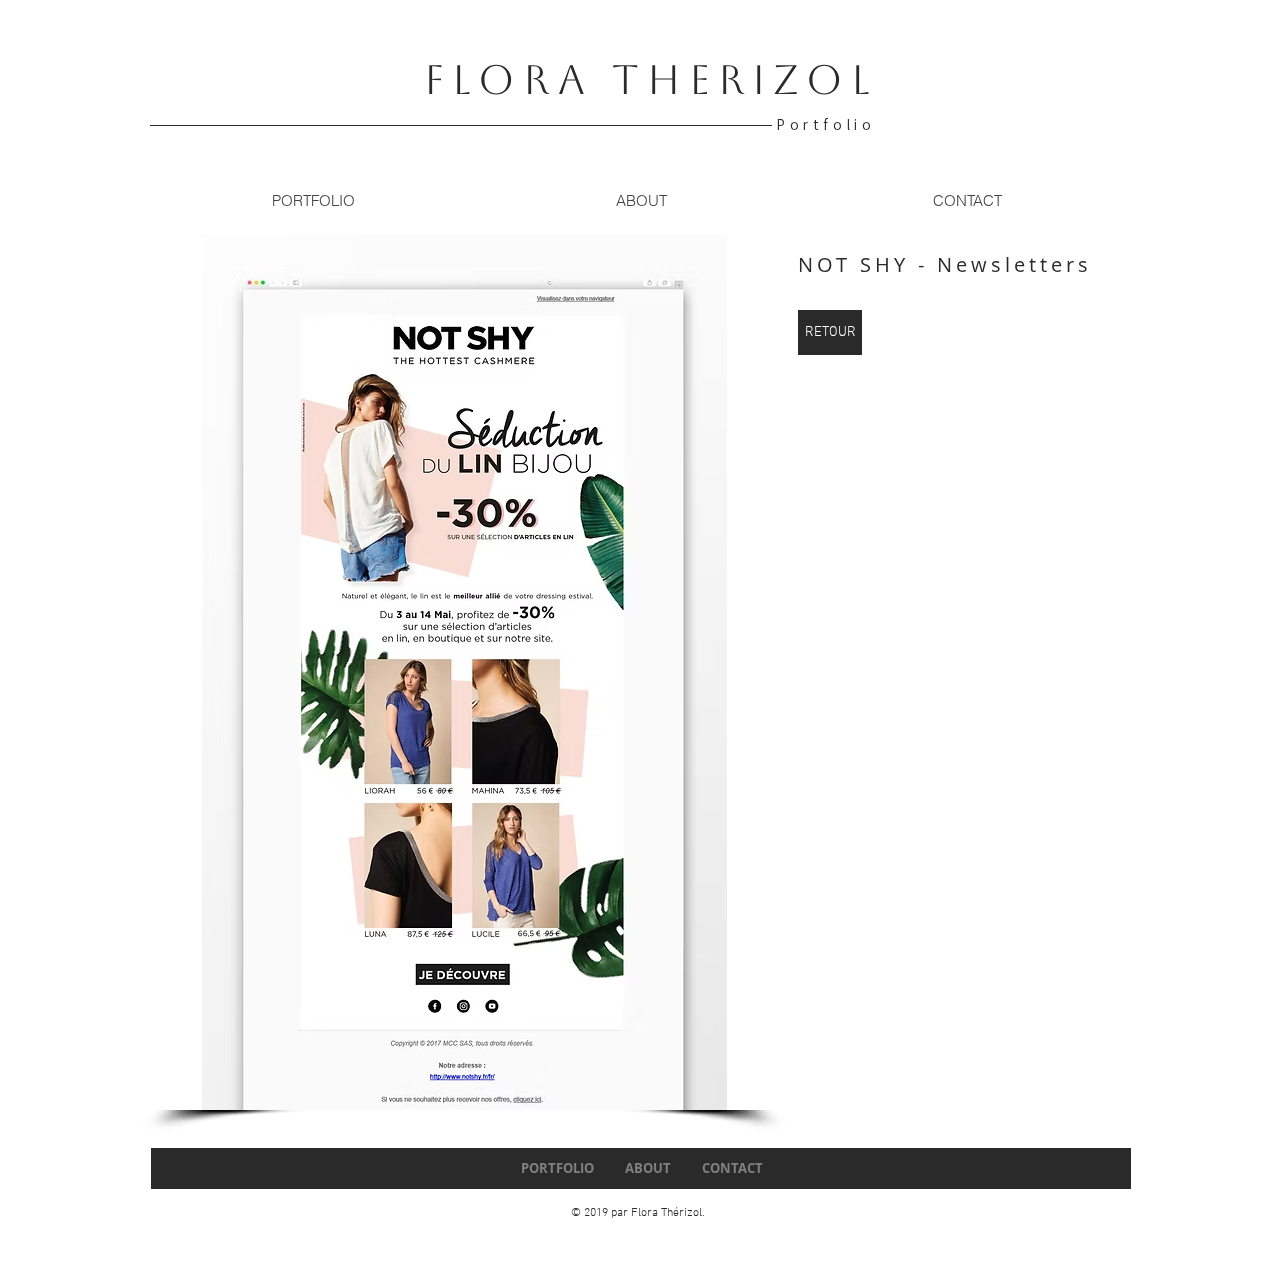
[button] (464, 672)
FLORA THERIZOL (651, 79)
